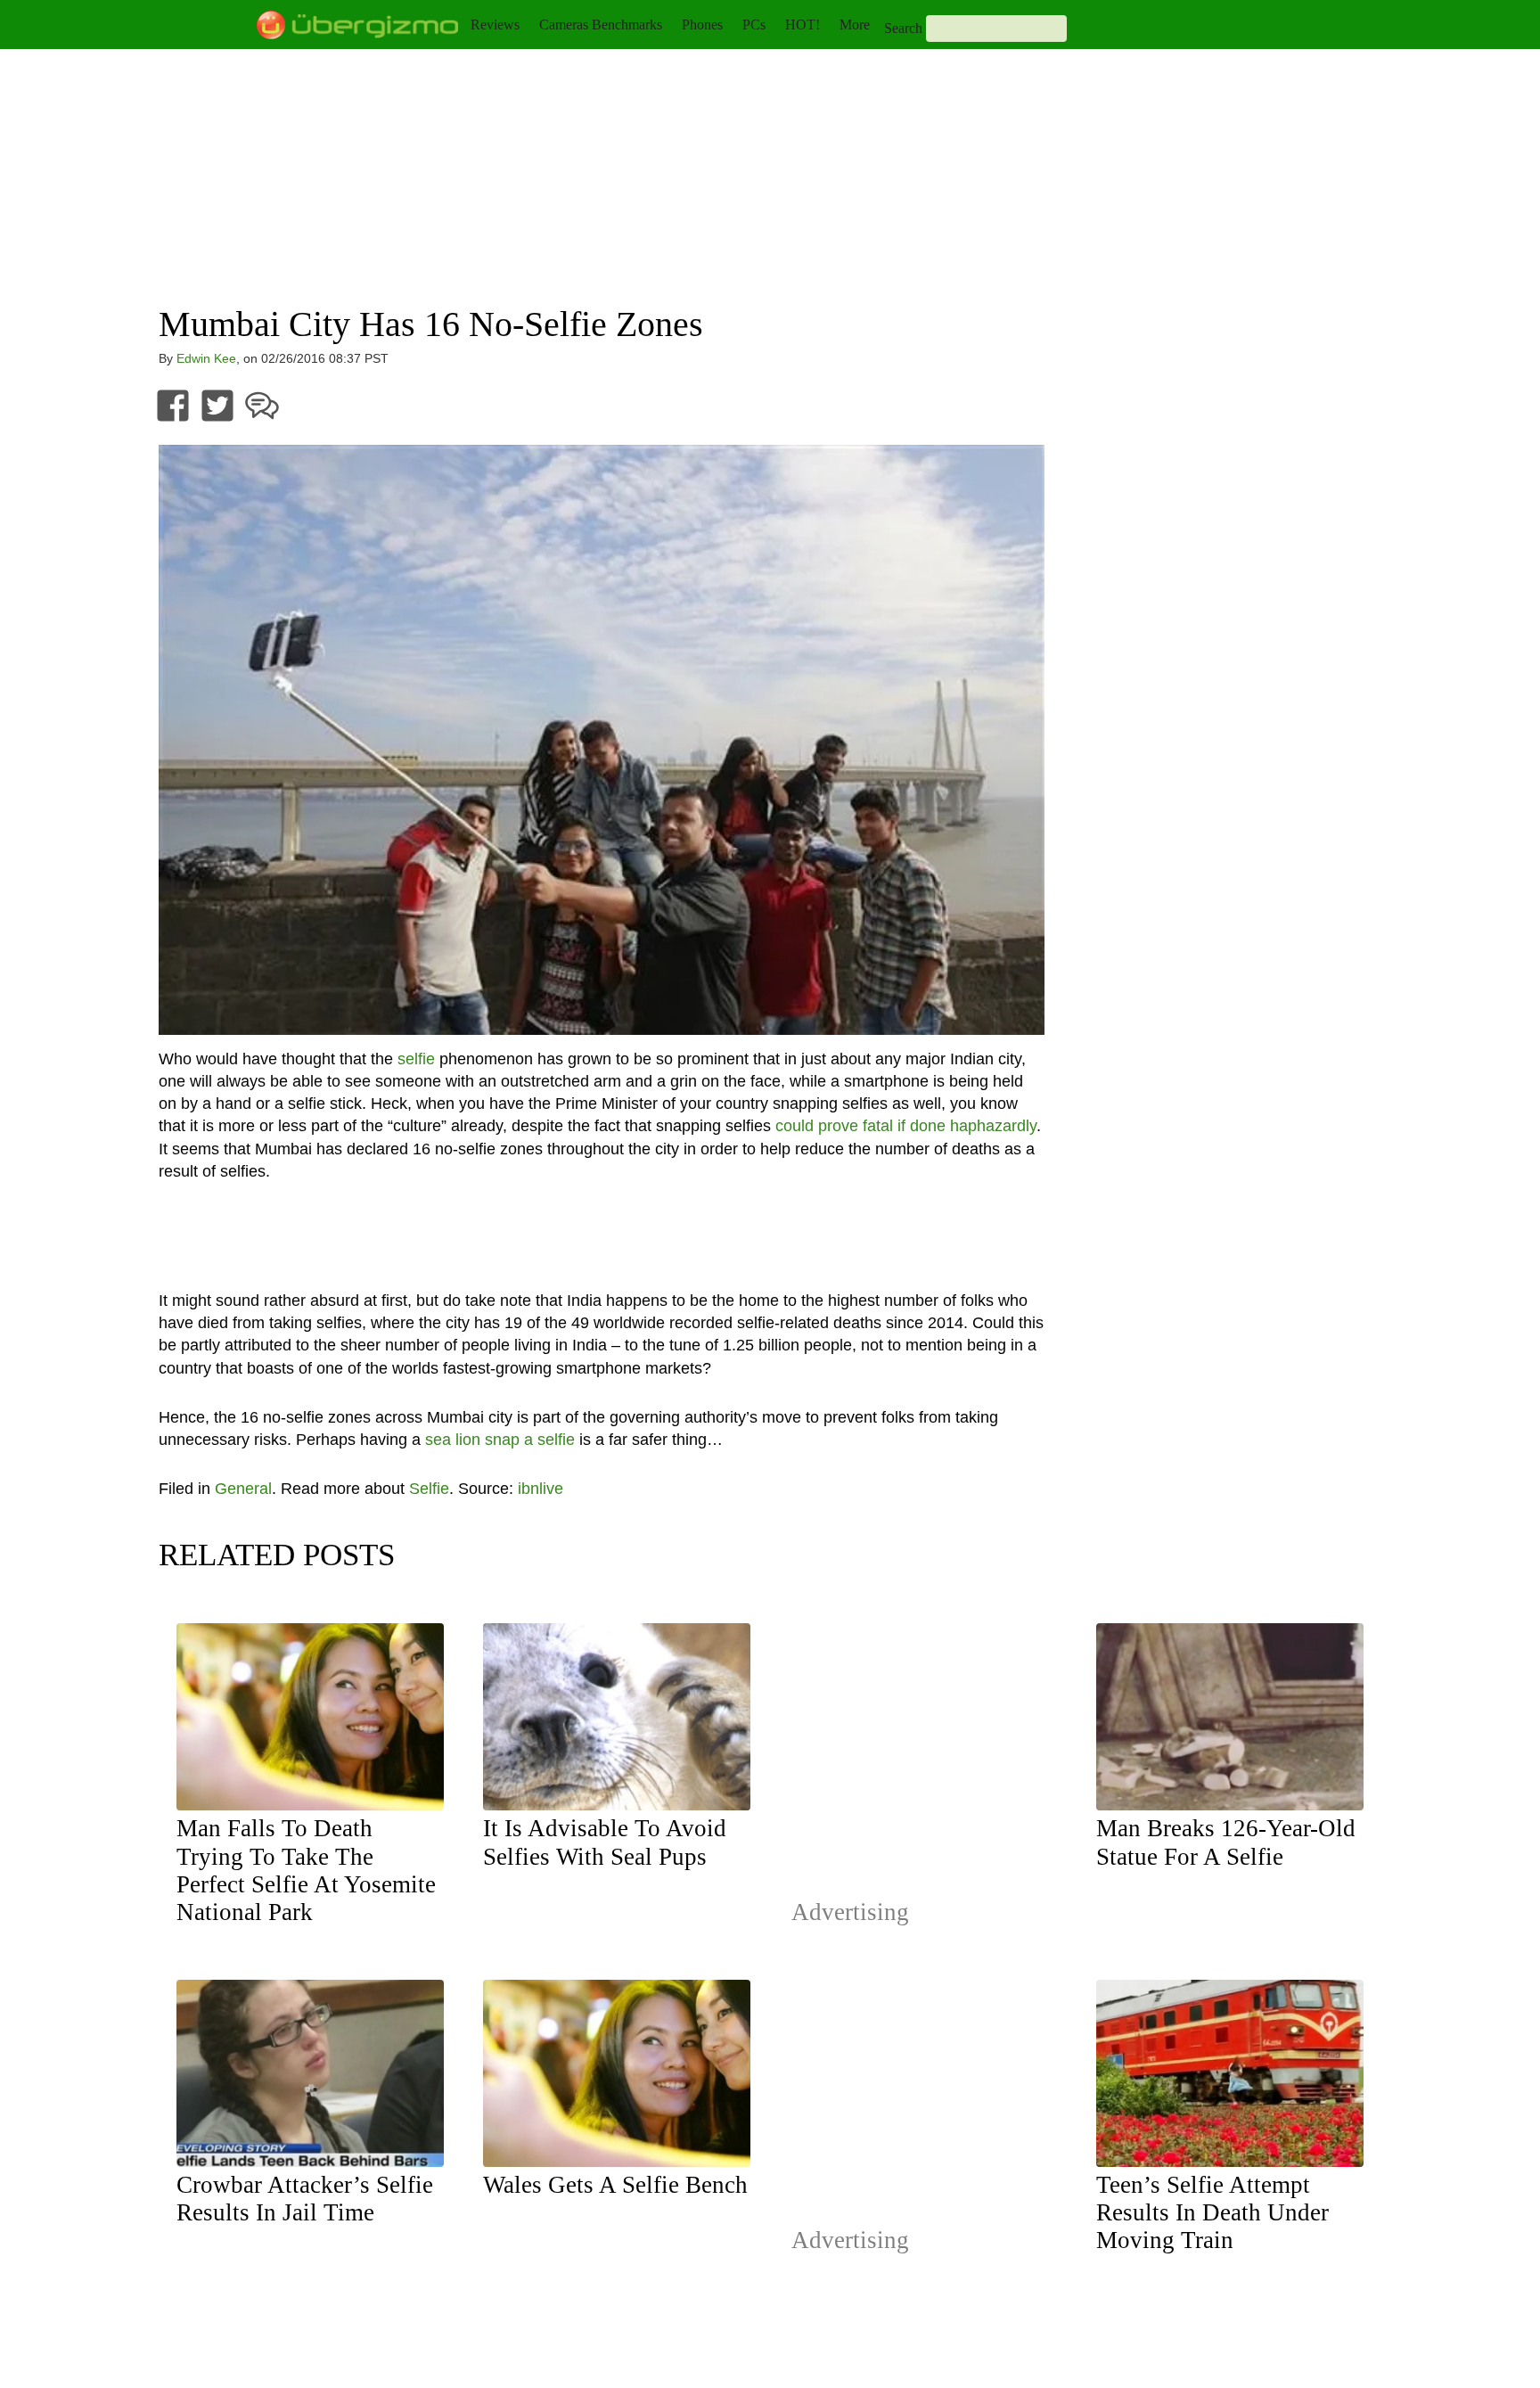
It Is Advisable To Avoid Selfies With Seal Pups (605, 1842)
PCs (754, 25)
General (243, 1489)
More (855, 25)
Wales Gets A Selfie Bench (615, 2185)
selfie (416, 1059)
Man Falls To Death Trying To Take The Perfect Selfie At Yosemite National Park (306, 1870)
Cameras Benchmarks (601, 25)
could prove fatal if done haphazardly (906, 1126)
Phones (702, 25)
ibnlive (541, 1489)
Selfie (429, 1489)
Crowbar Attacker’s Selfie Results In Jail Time (305, 2199)
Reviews (495, 25)
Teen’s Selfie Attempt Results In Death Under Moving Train (1212, 2212)
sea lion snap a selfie (500, 1440)
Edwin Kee (206, 358)
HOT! (803, 25)
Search (903, 28)
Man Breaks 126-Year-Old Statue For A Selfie (1226, 1842)
